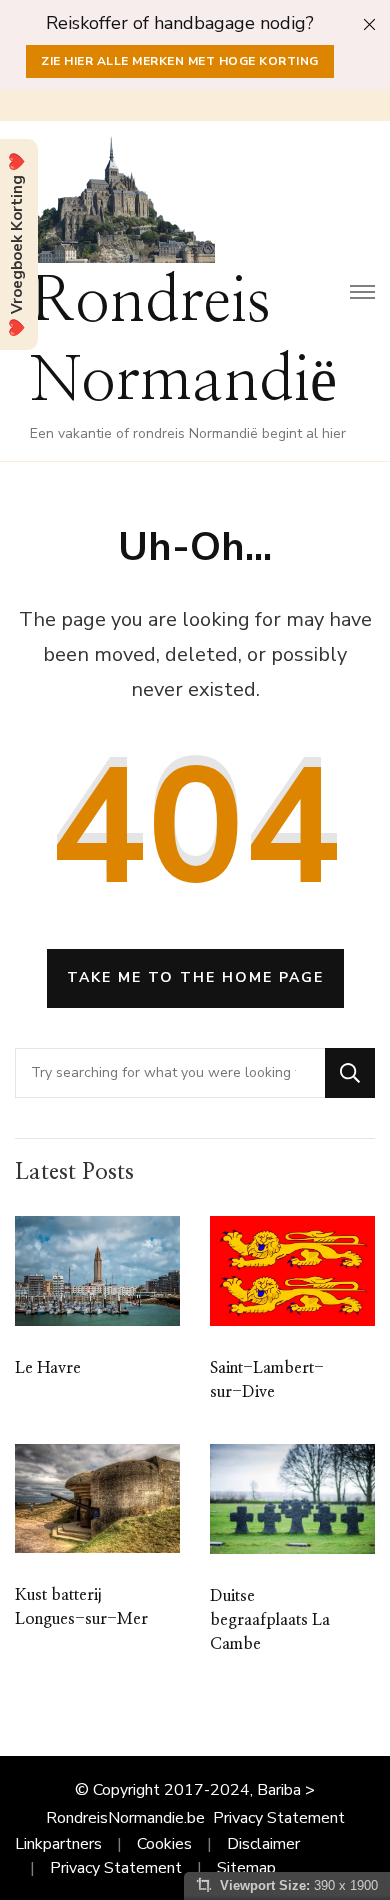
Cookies (164, 1844)
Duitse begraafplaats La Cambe (270, 1620)
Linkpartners (58, 1844)
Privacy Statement (279, 1818)
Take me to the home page (195, 977)
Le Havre (48, 1368)
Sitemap (246, 1868)
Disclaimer (263, 1844)
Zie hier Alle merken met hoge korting (180, 61)
